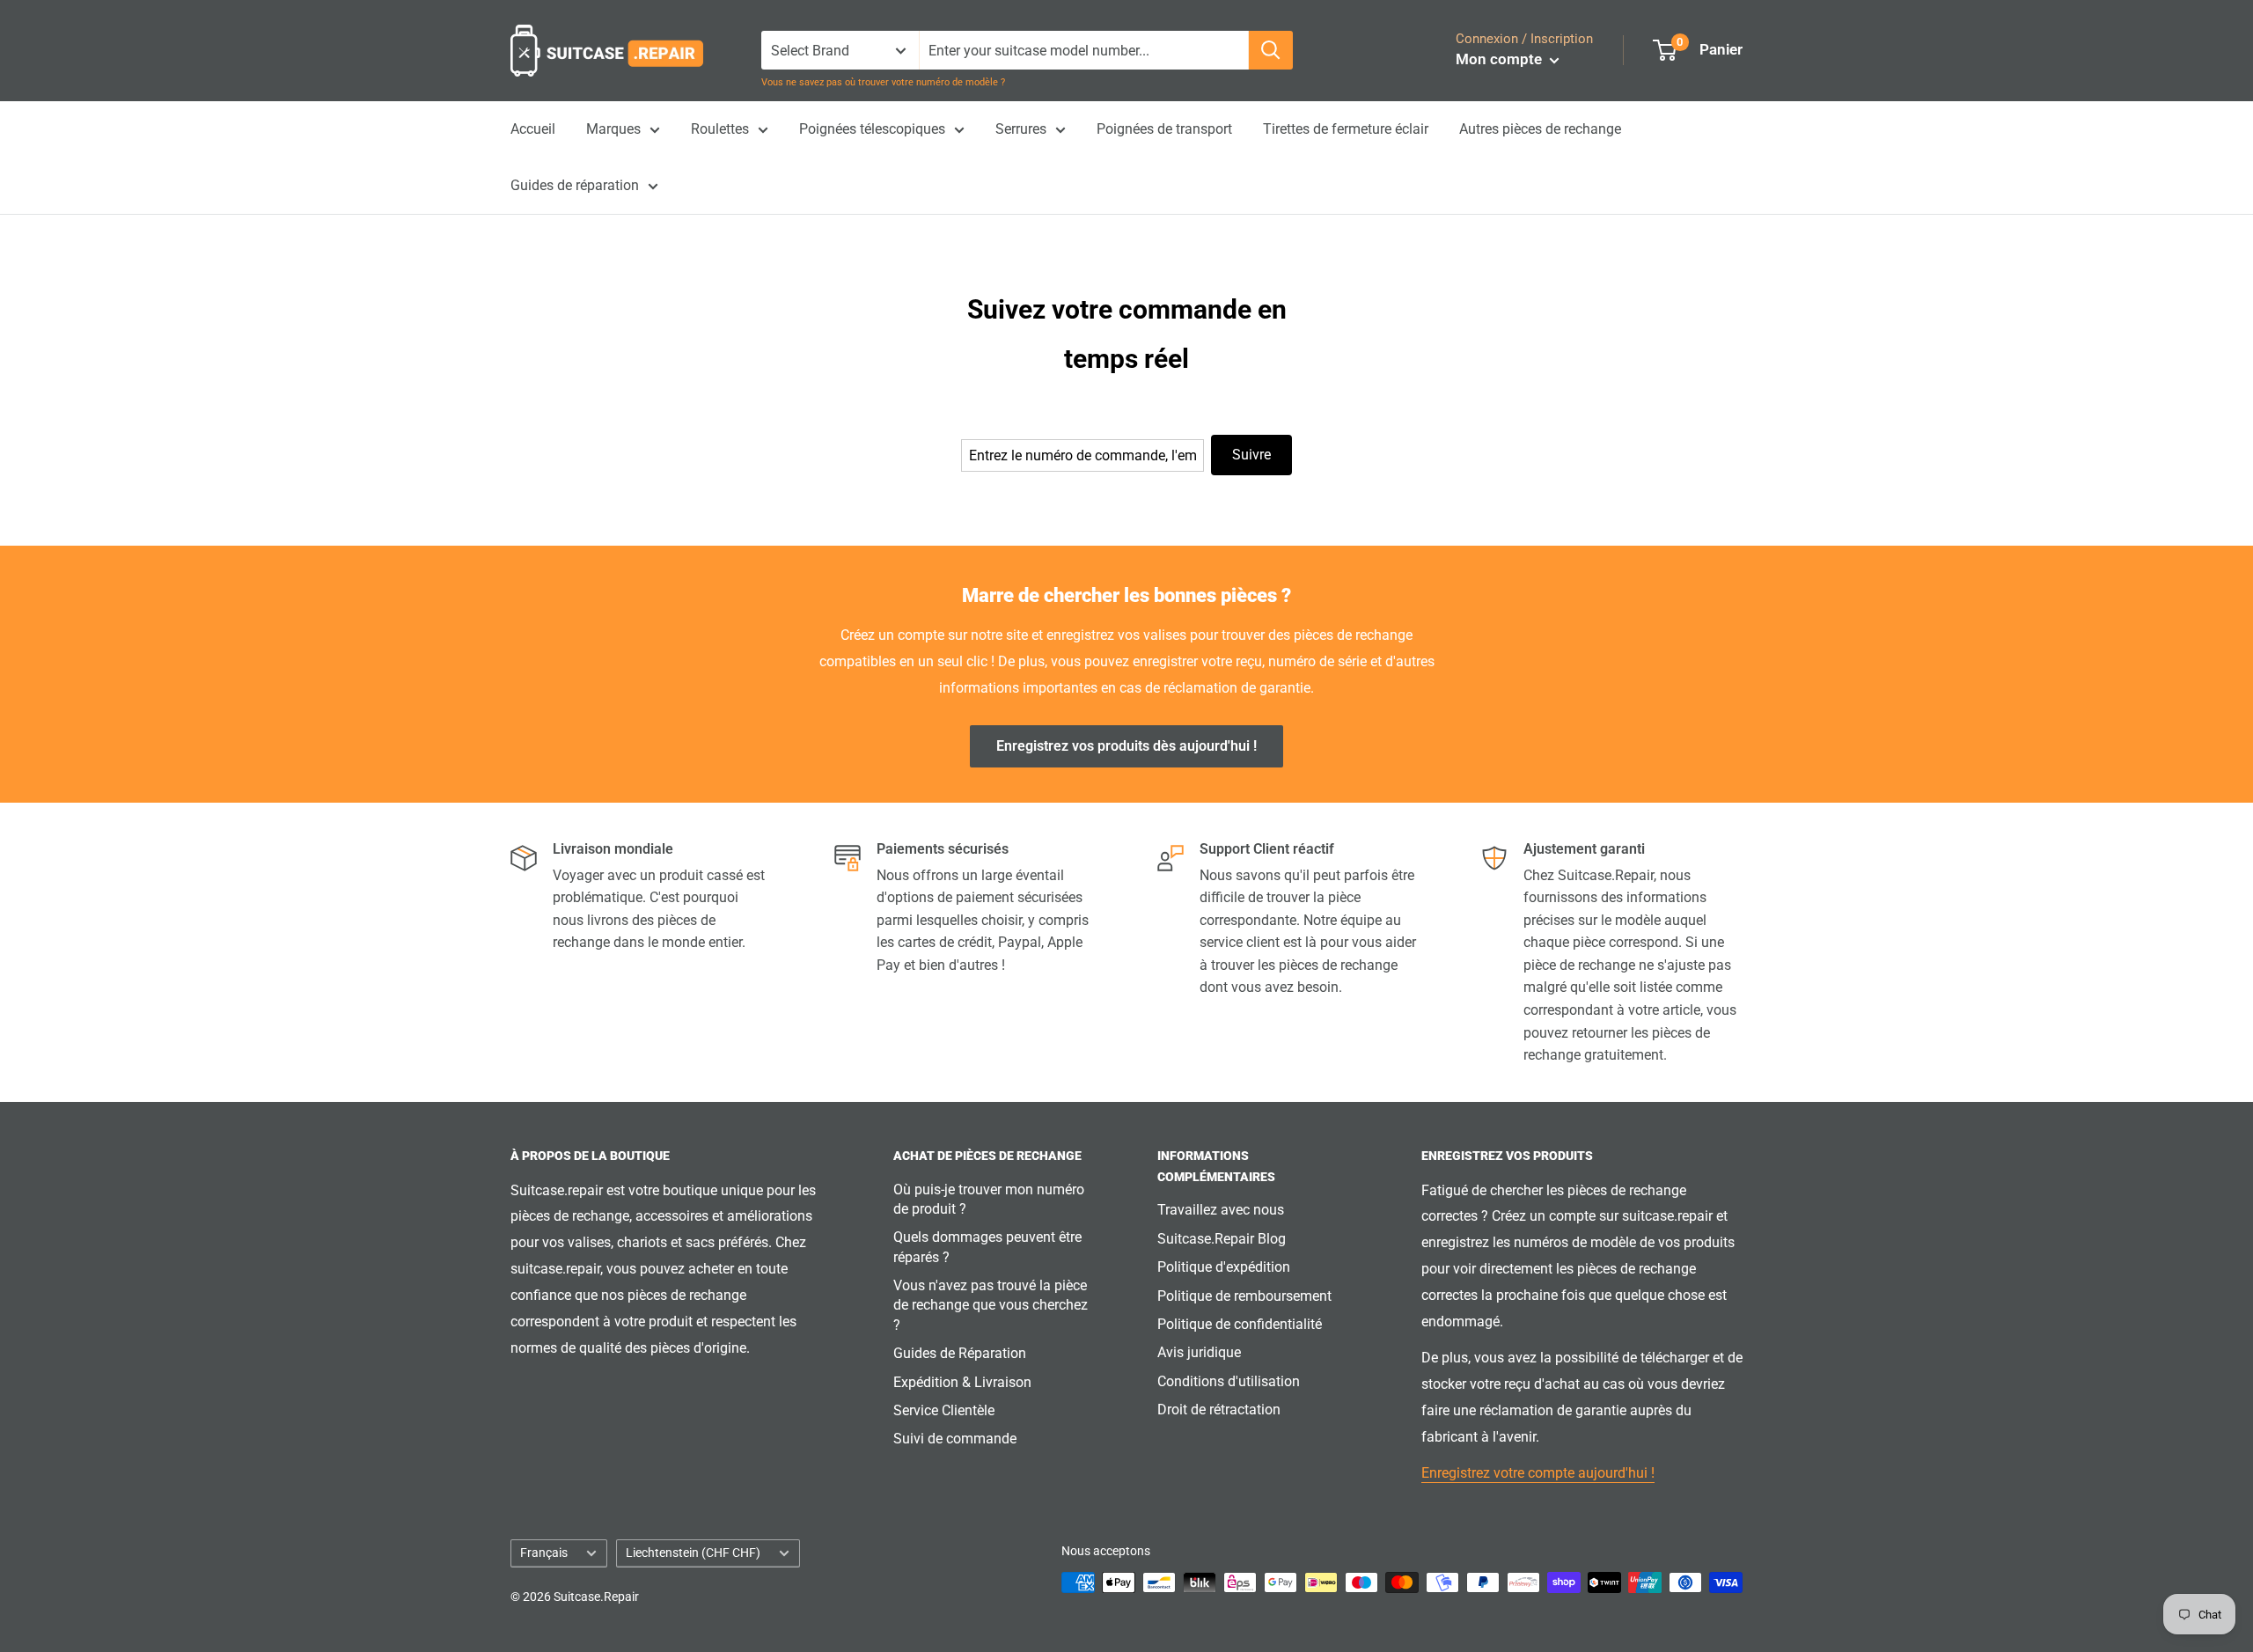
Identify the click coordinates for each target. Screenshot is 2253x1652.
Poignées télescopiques (872, 129)
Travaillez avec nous (1221, 1210)
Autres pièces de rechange (1540, 129)
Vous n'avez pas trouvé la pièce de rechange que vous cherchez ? (991, 1305)
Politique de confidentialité (1240, 1324)
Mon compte (1501, 59)
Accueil (533, 129)
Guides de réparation (575, 185)
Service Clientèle (944, 1410)
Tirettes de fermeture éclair (1346, 129)
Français (544, 1553)
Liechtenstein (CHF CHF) (693, 1553)
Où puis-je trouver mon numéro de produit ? (989, 1199)
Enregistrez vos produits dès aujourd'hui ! (1126, 746)
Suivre (1251, 455)
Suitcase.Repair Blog (1222, 1239)
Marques (613, 129)
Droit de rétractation (1219, 1410)
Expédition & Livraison (962, 1382)
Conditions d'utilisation (1229, 1381)
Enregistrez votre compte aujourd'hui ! (1538, 1473)
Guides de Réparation (960, 1353)
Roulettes (720, 129)
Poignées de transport (1164, 129)
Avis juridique (1199, 1352)
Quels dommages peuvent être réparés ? (987, 1247)
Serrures (1021, 129)
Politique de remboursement (1244, 1296)
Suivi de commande (955, 1439)
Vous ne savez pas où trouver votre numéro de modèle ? (883, 82)
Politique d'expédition (1224, 1267)
